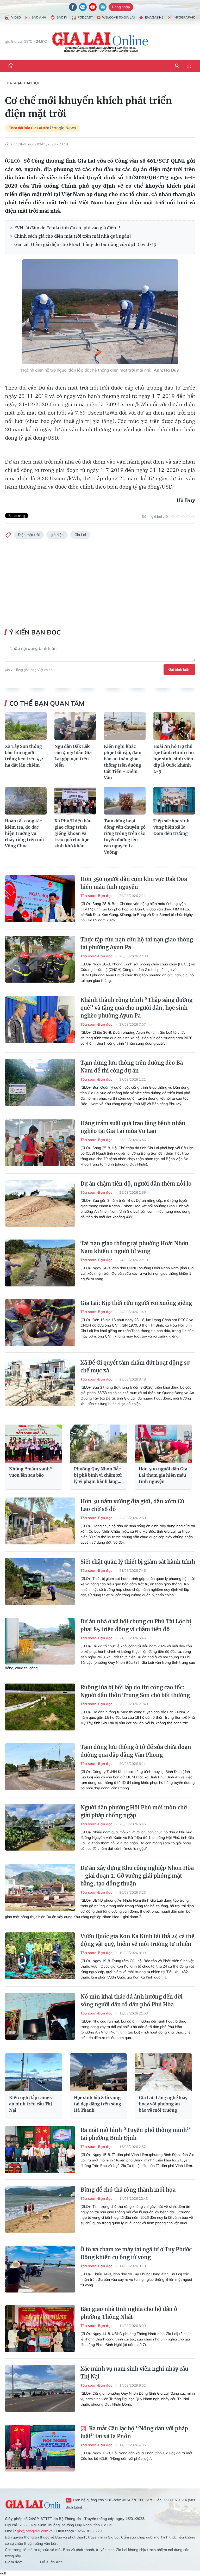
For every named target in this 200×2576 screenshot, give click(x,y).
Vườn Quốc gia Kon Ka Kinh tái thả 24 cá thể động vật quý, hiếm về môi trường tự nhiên (137, 1940)
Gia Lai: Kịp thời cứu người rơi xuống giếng (136, 1303)
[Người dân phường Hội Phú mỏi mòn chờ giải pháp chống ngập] (40, 1827)
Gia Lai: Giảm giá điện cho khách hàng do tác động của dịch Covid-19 (85, 244)
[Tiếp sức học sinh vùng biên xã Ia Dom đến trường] (174, 801)
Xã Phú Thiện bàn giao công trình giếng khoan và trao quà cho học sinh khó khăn (73, 833)
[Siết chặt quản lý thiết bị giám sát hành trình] (40, 1581)
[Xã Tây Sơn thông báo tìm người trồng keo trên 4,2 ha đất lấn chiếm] (26, 726)
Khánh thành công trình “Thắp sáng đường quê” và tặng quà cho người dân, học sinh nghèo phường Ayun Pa (136, 1008)
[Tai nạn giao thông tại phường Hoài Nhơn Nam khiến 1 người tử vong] (40, 1263)
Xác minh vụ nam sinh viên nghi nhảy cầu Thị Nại (134, 2373)
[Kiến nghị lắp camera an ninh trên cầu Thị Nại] (33, 2072)
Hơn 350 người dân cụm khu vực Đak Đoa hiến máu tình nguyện (134, 883)
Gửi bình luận (179, 669)
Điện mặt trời (29, 535)
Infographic (184, 17)
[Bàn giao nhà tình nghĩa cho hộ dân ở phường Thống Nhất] (40, 2329)
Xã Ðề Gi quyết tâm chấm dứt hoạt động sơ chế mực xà (135, 1367)
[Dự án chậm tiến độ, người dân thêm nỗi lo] (40, 1203)
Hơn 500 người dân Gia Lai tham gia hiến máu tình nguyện (163, 1475)
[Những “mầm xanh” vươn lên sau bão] (33, 1444)
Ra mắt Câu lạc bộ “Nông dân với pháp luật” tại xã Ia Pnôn (134, 2432)
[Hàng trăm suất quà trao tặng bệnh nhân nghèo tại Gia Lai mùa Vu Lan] (40, 1143)
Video (16, 17)
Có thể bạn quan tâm (47, 703)
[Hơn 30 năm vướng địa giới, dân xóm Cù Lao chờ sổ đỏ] (40, 1521)
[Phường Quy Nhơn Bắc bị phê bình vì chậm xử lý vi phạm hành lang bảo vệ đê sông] (98, 1444)
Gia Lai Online (33, 2504)
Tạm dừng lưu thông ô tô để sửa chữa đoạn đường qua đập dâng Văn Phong (136, 1751)
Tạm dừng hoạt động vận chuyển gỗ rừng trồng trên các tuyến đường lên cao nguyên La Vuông (125, 836)
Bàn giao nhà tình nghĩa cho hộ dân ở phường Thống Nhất (129, 2313)
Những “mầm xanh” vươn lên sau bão (31, 1472)
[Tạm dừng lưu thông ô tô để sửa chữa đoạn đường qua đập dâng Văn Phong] (40, 1767)
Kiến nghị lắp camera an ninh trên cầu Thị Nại (31, 2104)
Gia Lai (80, 535)
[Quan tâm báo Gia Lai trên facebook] (73, 7)
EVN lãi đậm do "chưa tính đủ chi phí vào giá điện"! (67, 228)
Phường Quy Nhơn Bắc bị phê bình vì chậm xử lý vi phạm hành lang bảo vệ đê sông (98, 1475)
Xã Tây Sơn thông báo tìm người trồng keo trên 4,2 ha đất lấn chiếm (24, 756)
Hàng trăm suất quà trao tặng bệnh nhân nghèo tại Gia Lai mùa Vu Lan (133, 1127)
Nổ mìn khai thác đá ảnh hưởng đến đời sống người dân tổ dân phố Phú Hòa (132, 2001)
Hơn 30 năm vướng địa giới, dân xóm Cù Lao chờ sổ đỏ (132, 1505)
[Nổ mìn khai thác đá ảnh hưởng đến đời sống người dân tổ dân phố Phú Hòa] (40, 2016)
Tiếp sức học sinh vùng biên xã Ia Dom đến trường (171, 827)
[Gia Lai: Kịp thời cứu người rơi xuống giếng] (40, 1323)
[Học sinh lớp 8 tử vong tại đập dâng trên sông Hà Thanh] (98, 2072)
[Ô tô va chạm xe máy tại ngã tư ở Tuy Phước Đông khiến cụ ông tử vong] (40, 2269)
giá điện (57, 535)
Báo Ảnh (39, 17)
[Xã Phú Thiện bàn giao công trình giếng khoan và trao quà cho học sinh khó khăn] (75, 801)
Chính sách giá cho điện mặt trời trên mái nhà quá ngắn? (73, 236)
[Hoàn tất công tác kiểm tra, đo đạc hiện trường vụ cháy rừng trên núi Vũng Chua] (26, 801)
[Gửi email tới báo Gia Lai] (103, 7)
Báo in (62, 17)
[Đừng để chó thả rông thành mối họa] (40, 2209)
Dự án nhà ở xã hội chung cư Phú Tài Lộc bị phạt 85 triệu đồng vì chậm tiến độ (136, 1625)
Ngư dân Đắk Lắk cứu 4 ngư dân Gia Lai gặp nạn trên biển (73, 756)
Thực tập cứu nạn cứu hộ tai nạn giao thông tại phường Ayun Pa (137, 943)
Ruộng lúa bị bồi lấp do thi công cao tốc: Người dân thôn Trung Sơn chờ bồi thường (135, 1691)
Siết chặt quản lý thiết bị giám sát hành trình (138, 1562)
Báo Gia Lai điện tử (100, 42)
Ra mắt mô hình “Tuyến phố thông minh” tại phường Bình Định (135, 2134)
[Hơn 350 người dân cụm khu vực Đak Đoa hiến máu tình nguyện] (40, 899)
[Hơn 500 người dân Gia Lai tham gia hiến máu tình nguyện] (163, 1444)
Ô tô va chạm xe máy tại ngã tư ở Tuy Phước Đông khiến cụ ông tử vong (136, 2253)
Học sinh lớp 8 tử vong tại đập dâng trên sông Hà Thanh (98, 2104)
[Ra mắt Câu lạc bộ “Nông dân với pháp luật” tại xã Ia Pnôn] (40, 2448)
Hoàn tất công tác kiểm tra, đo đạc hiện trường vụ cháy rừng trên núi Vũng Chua (24, 833)
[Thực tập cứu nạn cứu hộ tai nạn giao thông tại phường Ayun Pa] (40, 959)
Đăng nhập (121, 7)
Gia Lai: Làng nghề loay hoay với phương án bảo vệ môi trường (163, 2104)
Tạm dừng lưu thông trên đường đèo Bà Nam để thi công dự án (132, 1067)
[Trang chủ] (11, 66)
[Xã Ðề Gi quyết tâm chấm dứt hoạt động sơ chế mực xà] (40, 1382)
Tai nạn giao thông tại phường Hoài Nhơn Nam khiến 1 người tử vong (135, 1247)
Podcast (85, 17)
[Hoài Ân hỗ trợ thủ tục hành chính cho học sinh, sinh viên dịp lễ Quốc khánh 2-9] (174, 726)
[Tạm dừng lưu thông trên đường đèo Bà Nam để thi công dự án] (40, 1082)
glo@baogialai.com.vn (35, 2531)
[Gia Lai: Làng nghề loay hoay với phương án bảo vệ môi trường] (163, 2072)
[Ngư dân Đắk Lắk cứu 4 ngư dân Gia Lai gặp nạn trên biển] (75, 726)
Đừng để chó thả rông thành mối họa (128, 2190)
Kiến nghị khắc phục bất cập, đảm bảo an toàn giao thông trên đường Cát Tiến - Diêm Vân (123, 762)
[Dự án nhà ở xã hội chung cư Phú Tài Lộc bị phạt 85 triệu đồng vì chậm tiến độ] (40, 1641)
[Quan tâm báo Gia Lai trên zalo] (83, 7)
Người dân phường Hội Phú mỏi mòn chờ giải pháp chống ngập (134, 1811)
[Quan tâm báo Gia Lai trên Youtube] (93, 7)
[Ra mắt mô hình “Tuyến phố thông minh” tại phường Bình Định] (40, 2150)
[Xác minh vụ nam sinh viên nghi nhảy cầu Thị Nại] (40, 2388)
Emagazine (154, 17)
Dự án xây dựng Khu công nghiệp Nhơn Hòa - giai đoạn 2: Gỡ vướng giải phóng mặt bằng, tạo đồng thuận (137, 1876)
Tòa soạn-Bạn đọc (23, 83)
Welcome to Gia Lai (118, 17)
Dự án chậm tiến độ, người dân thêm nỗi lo (136, 1184)
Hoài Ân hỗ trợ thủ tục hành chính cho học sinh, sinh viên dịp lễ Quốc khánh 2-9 (174, 759)
